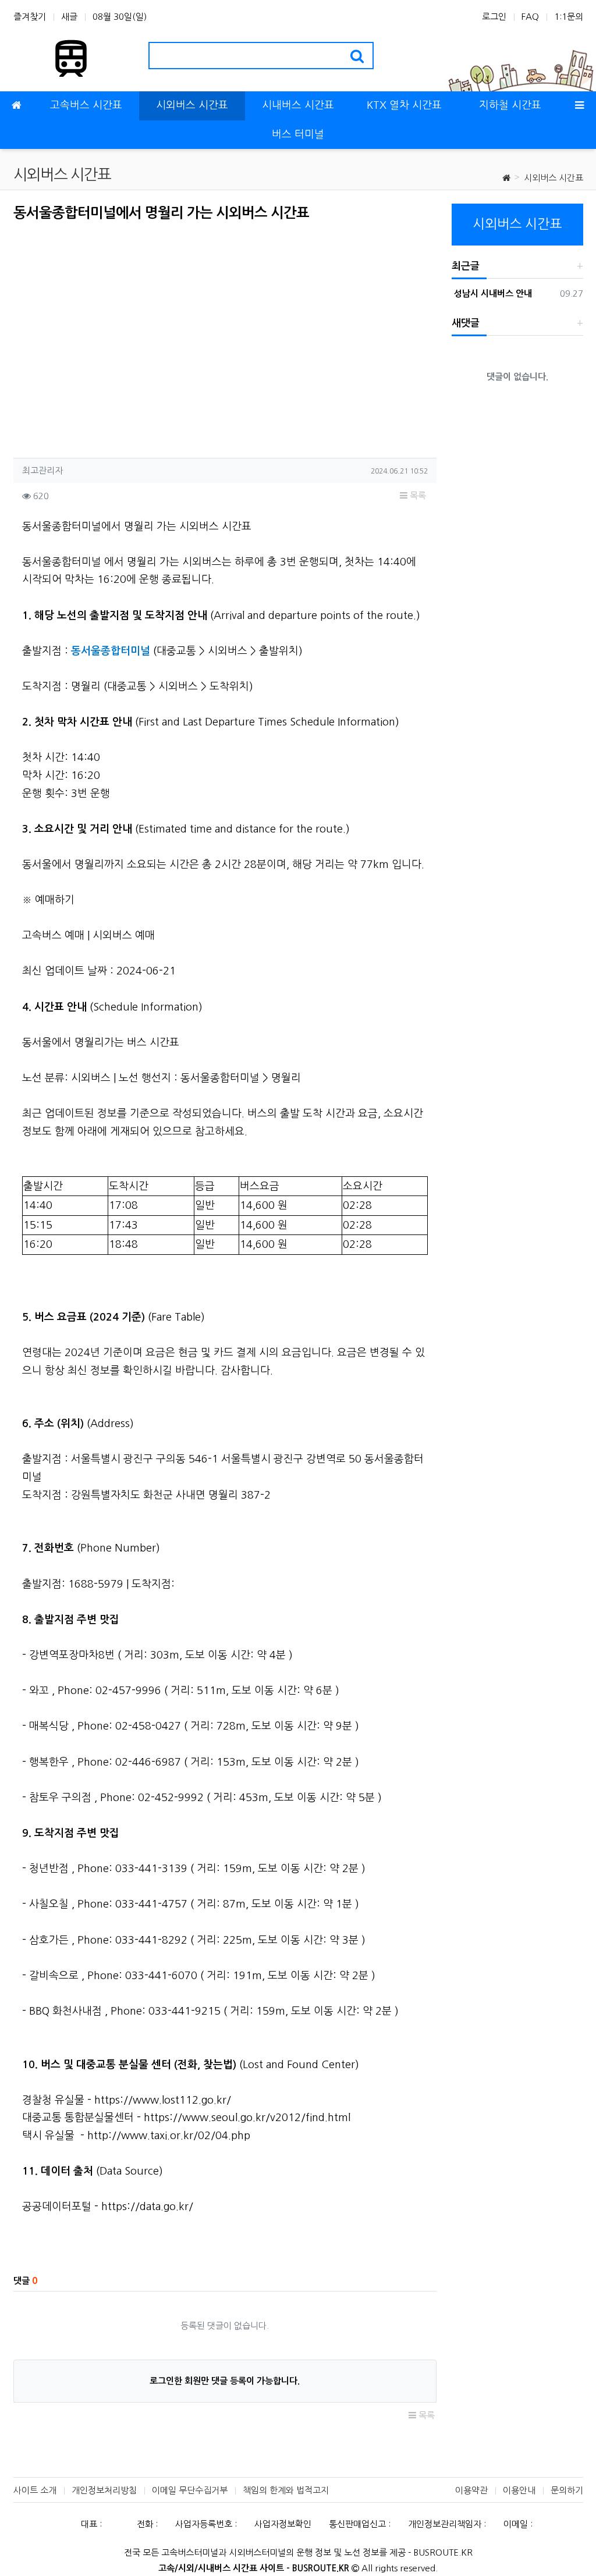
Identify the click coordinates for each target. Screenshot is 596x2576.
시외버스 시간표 (554, 178)
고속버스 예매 (53, 935)
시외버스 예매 (124, 935)
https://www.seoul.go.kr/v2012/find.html (247, 2118)
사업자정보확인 (283, 2524)
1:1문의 (569, 17)
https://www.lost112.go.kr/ (163, 2100)
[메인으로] (16, 106)
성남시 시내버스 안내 (492, 293)
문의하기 (567, 2490)
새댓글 (466, 323)
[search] (357, 56)
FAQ (530, 17)
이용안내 (519, 2490)
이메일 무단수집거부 (190, 2490)
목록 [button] (417, 495)
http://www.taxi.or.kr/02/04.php (169, 2136)
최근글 (466, 266)
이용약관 (471, 2490)
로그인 (494, 17)
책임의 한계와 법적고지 (286, 2490)
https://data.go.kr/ (147, 2207)
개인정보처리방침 (104, 2490)
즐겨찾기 (30, 17)
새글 (69, 17)
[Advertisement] (111, 336)
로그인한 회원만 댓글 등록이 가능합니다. (225, 2381)
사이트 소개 (35, 2490)
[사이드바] (580, 106)
